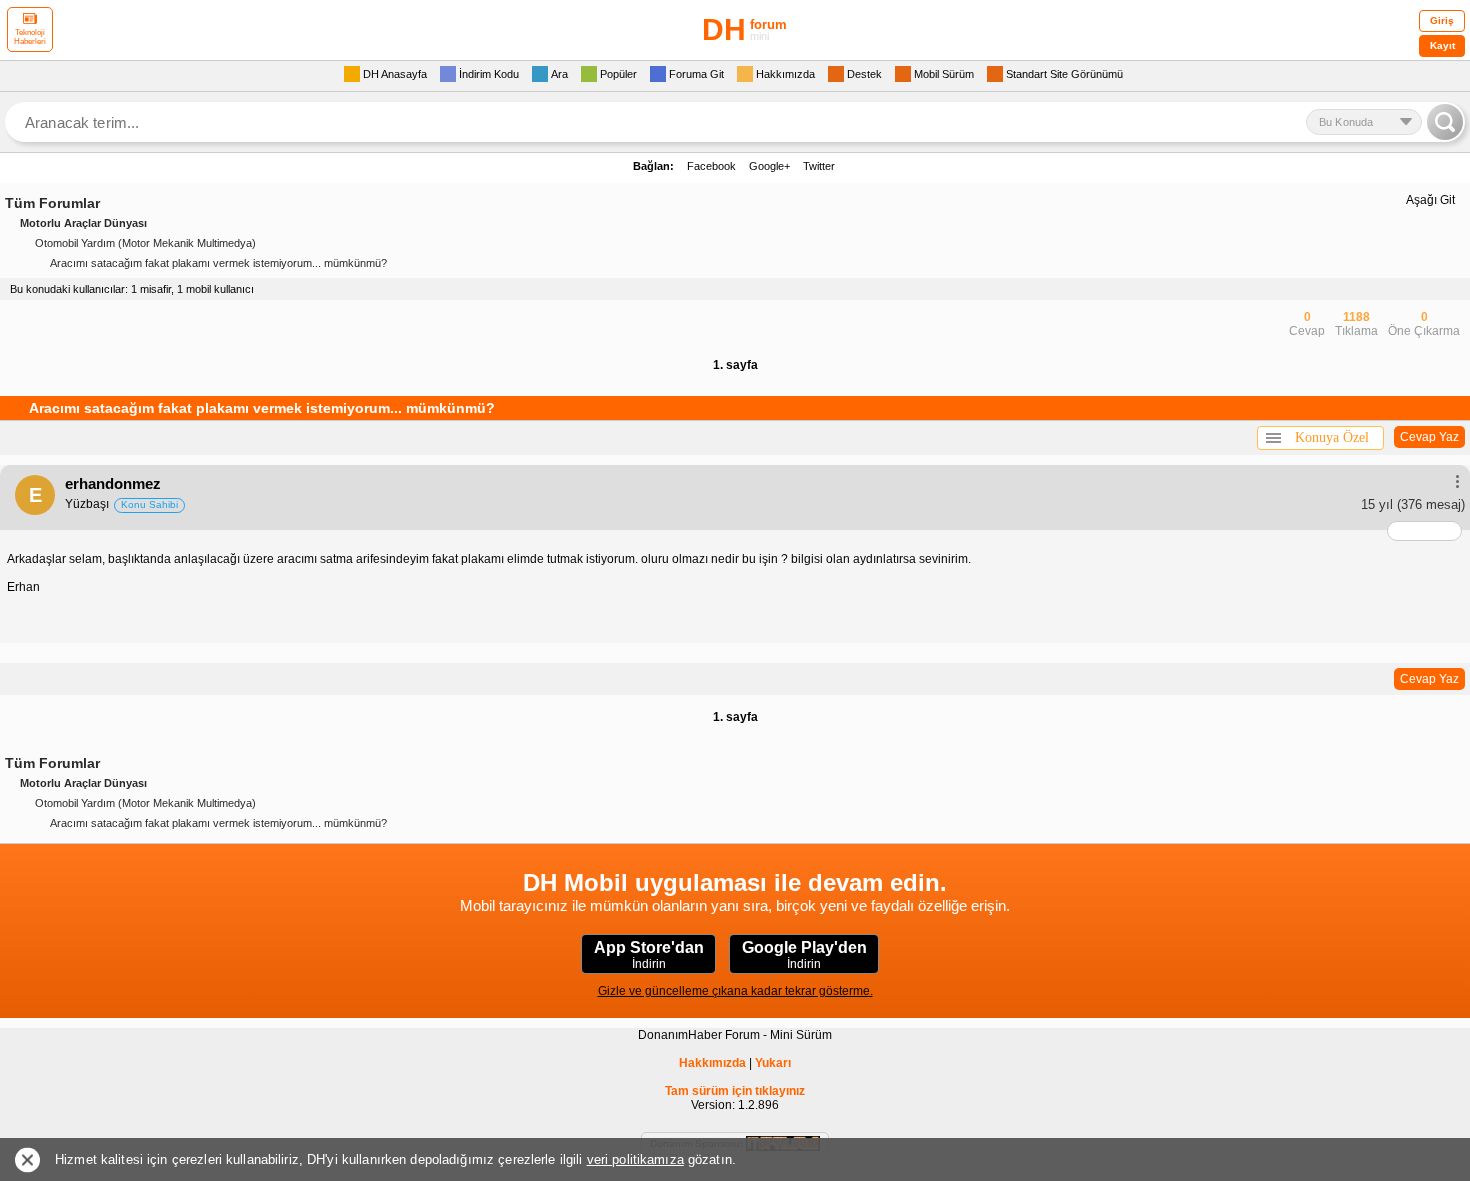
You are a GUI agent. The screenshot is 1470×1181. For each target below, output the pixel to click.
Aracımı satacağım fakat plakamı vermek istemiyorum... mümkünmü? (218, 263)
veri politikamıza (635, 1159)
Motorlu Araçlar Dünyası (83, 223)
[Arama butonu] (1445, 122)
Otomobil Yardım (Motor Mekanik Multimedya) (145, 243)
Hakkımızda (712, 1063)
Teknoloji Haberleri (30, 37)
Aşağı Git (1430, 200)
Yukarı (773, 1063)
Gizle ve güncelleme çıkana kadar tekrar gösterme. (735, 991)
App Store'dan (649, 955)
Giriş (1442, 20)
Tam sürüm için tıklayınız (735, 1091)
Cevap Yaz (1429, 437)
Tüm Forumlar (52, 203)
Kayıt (1442, 45)
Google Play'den (804, 955)
